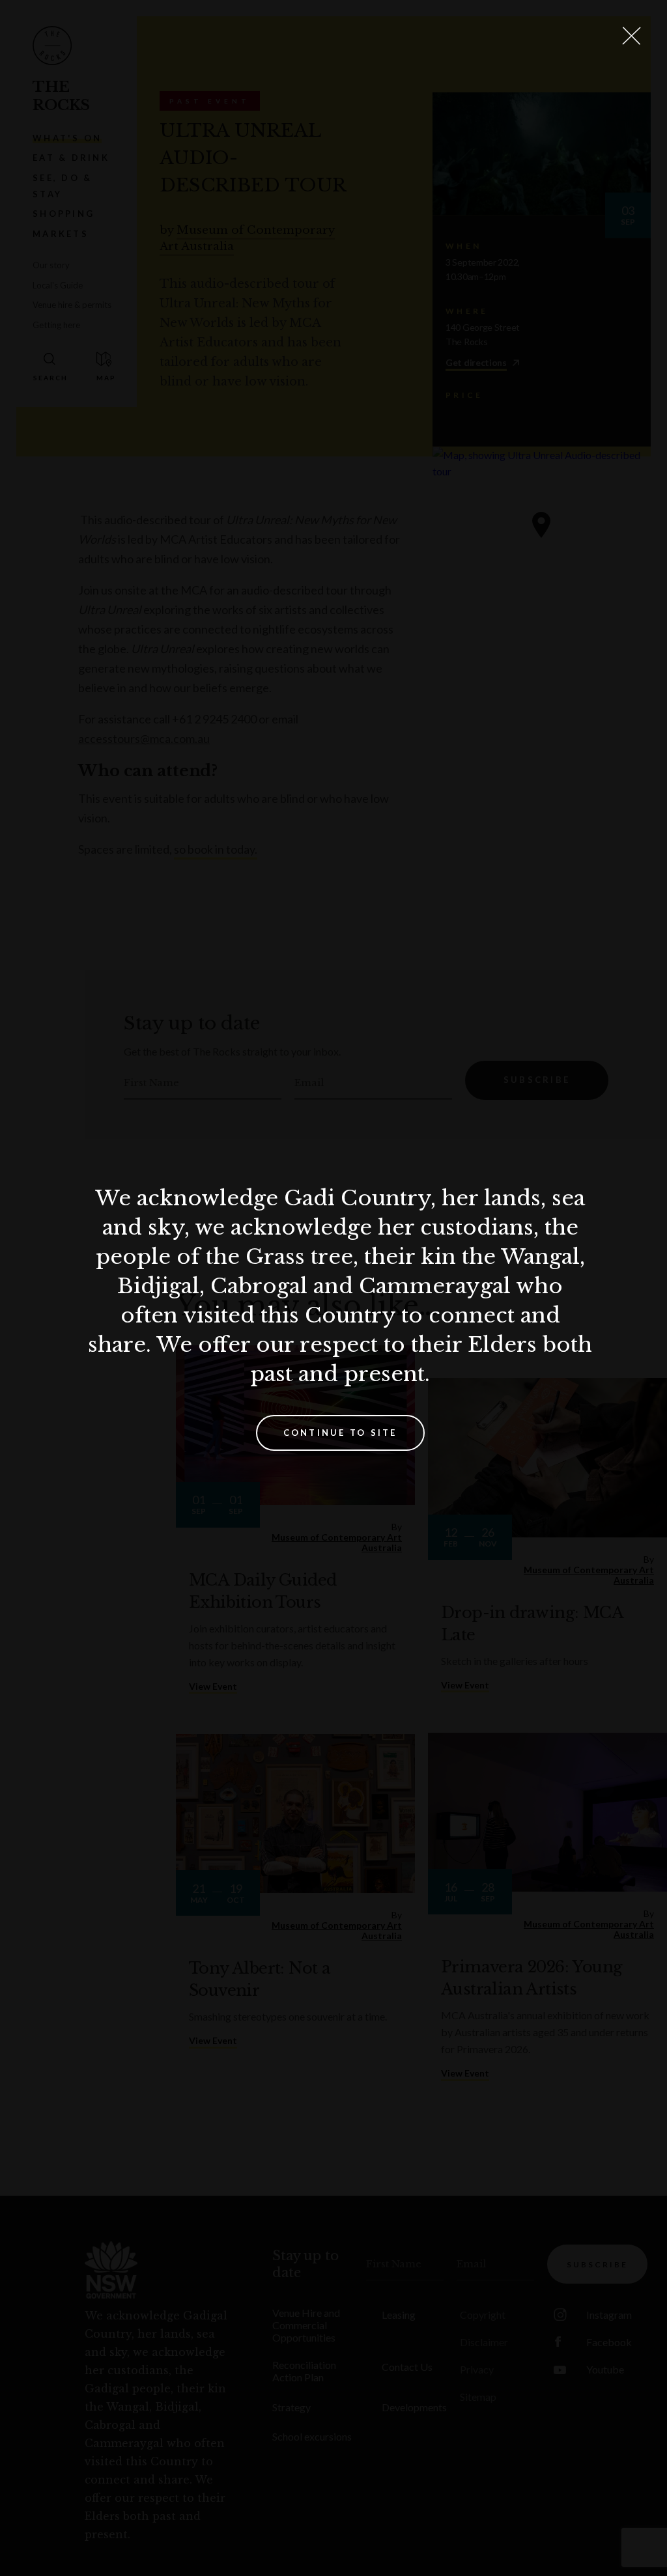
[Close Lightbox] (631, 36)
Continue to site (340, 1433)
